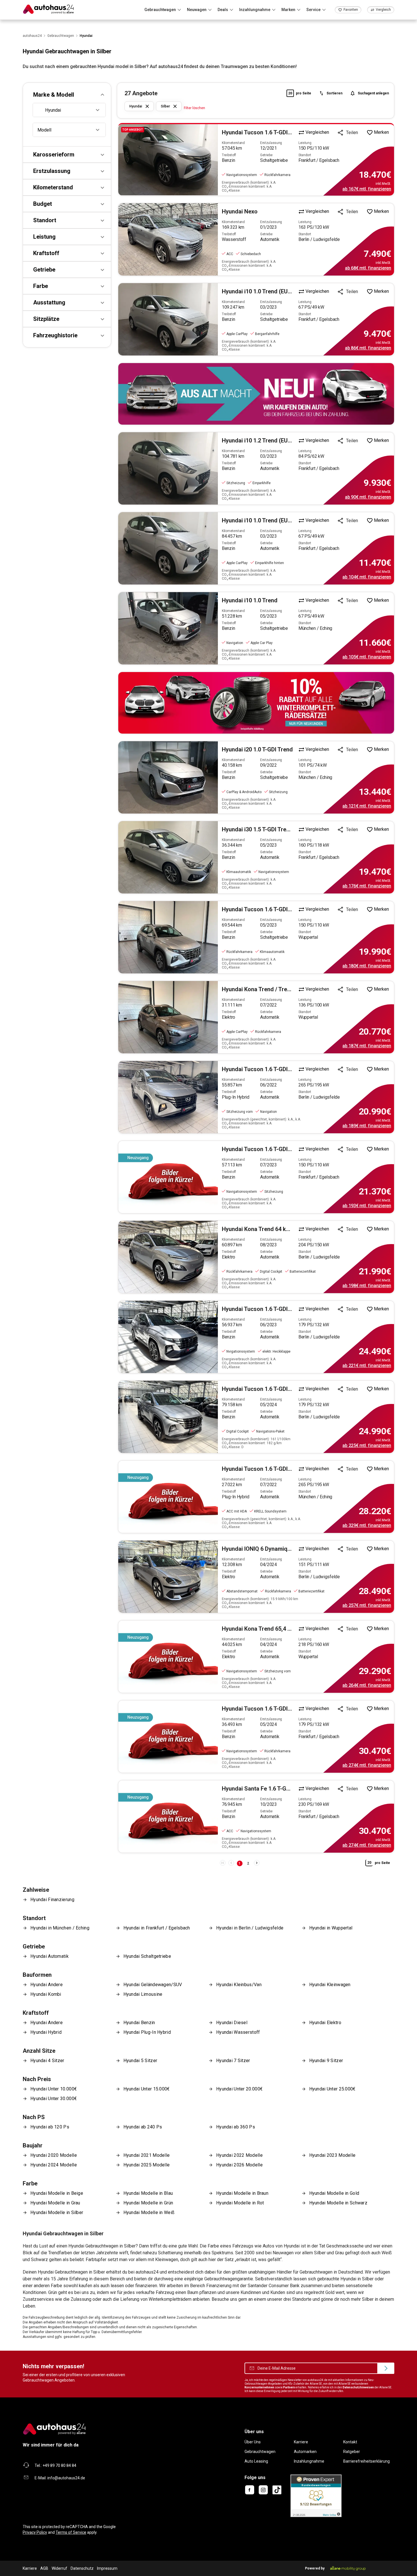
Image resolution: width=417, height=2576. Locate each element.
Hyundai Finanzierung (52, 1900)
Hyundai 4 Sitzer (47, 2061)
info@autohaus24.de (66, 2478)
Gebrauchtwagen (260, 2452)
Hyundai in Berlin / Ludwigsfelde (250, 1928)
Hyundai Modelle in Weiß (149, 2212)
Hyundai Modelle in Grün (148, 2203)
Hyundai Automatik (50, 1956)
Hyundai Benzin (139, 2023)
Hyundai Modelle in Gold (334, 2193)
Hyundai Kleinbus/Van (239, 1985)
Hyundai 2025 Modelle (147, 2165)
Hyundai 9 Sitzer (326, 2061)
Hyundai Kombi (46, 1994)
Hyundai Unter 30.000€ (54, 2099)
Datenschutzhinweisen (358, 2387)
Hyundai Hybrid (46, 2032)
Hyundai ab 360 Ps (236, 2127)
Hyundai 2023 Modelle (332, 2155)
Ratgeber (352, 2452)
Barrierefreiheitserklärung (367, 2461)
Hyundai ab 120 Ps (50, 2127)
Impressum (107, 2568)
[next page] (257, 1863)
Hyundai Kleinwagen (330, 1985)
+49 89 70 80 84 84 (59, 2465)
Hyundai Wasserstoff (238, 2032)
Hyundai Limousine (143, 1994)
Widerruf (59, 2568)
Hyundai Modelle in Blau (148, 2193)
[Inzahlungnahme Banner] (256, 394)
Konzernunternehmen (259, 2387)
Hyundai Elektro (325, 2023)
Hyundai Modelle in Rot (240, 2203)
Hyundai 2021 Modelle (147, 2155)
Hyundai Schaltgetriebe (147, 1956)
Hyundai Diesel (232, 2023)
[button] (67, 95)
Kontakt (350, 2442)
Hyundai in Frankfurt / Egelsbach (157, 1928)
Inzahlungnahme (309, 2461)
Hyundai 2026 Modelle (239, 2165)
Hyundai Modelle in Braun (242, 2193)
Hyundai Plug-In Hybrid (147, 2032)
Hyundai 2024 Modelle (54, 2165)
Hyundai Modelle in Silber (57, 2212)
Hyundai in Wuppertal (331, 1928)
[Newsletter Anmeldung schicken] (386, 2368)
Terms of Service (71, 2532)
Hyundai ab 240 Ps (143, 2127)
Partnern (289, 2387)
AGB (44, 2568)
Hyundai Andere (47, 1985)
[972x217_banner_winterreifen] (256, 703)
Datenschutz (82, 2568)
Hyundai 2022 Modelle (239, 2155)
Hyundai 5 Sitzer (140, 2061)
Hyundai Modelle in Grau (55, 2203)
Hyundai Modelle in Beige (57, 2193)
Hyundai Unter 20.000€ (239, 2089)
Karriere (301, 2442)
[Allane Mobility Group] (348, 2568)
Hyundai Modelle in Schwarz (338, 2203)
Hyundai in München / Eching (60, 1928)
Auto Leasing (256, 2461)
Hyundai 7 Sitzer (233, 2061)
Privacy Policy (35, 2532)
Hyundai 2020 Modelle (54, 2155)
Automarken (305, 2452)
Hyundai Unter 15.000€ (147, 2089)
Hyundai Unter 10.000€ (54, 2089)
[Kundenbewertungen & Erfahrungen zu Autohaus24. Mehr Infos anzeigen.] (316, 2495)
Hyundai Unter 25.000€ (332, 2089)
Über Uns (253, 2442)
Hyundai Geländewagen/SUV (153, 1985)
